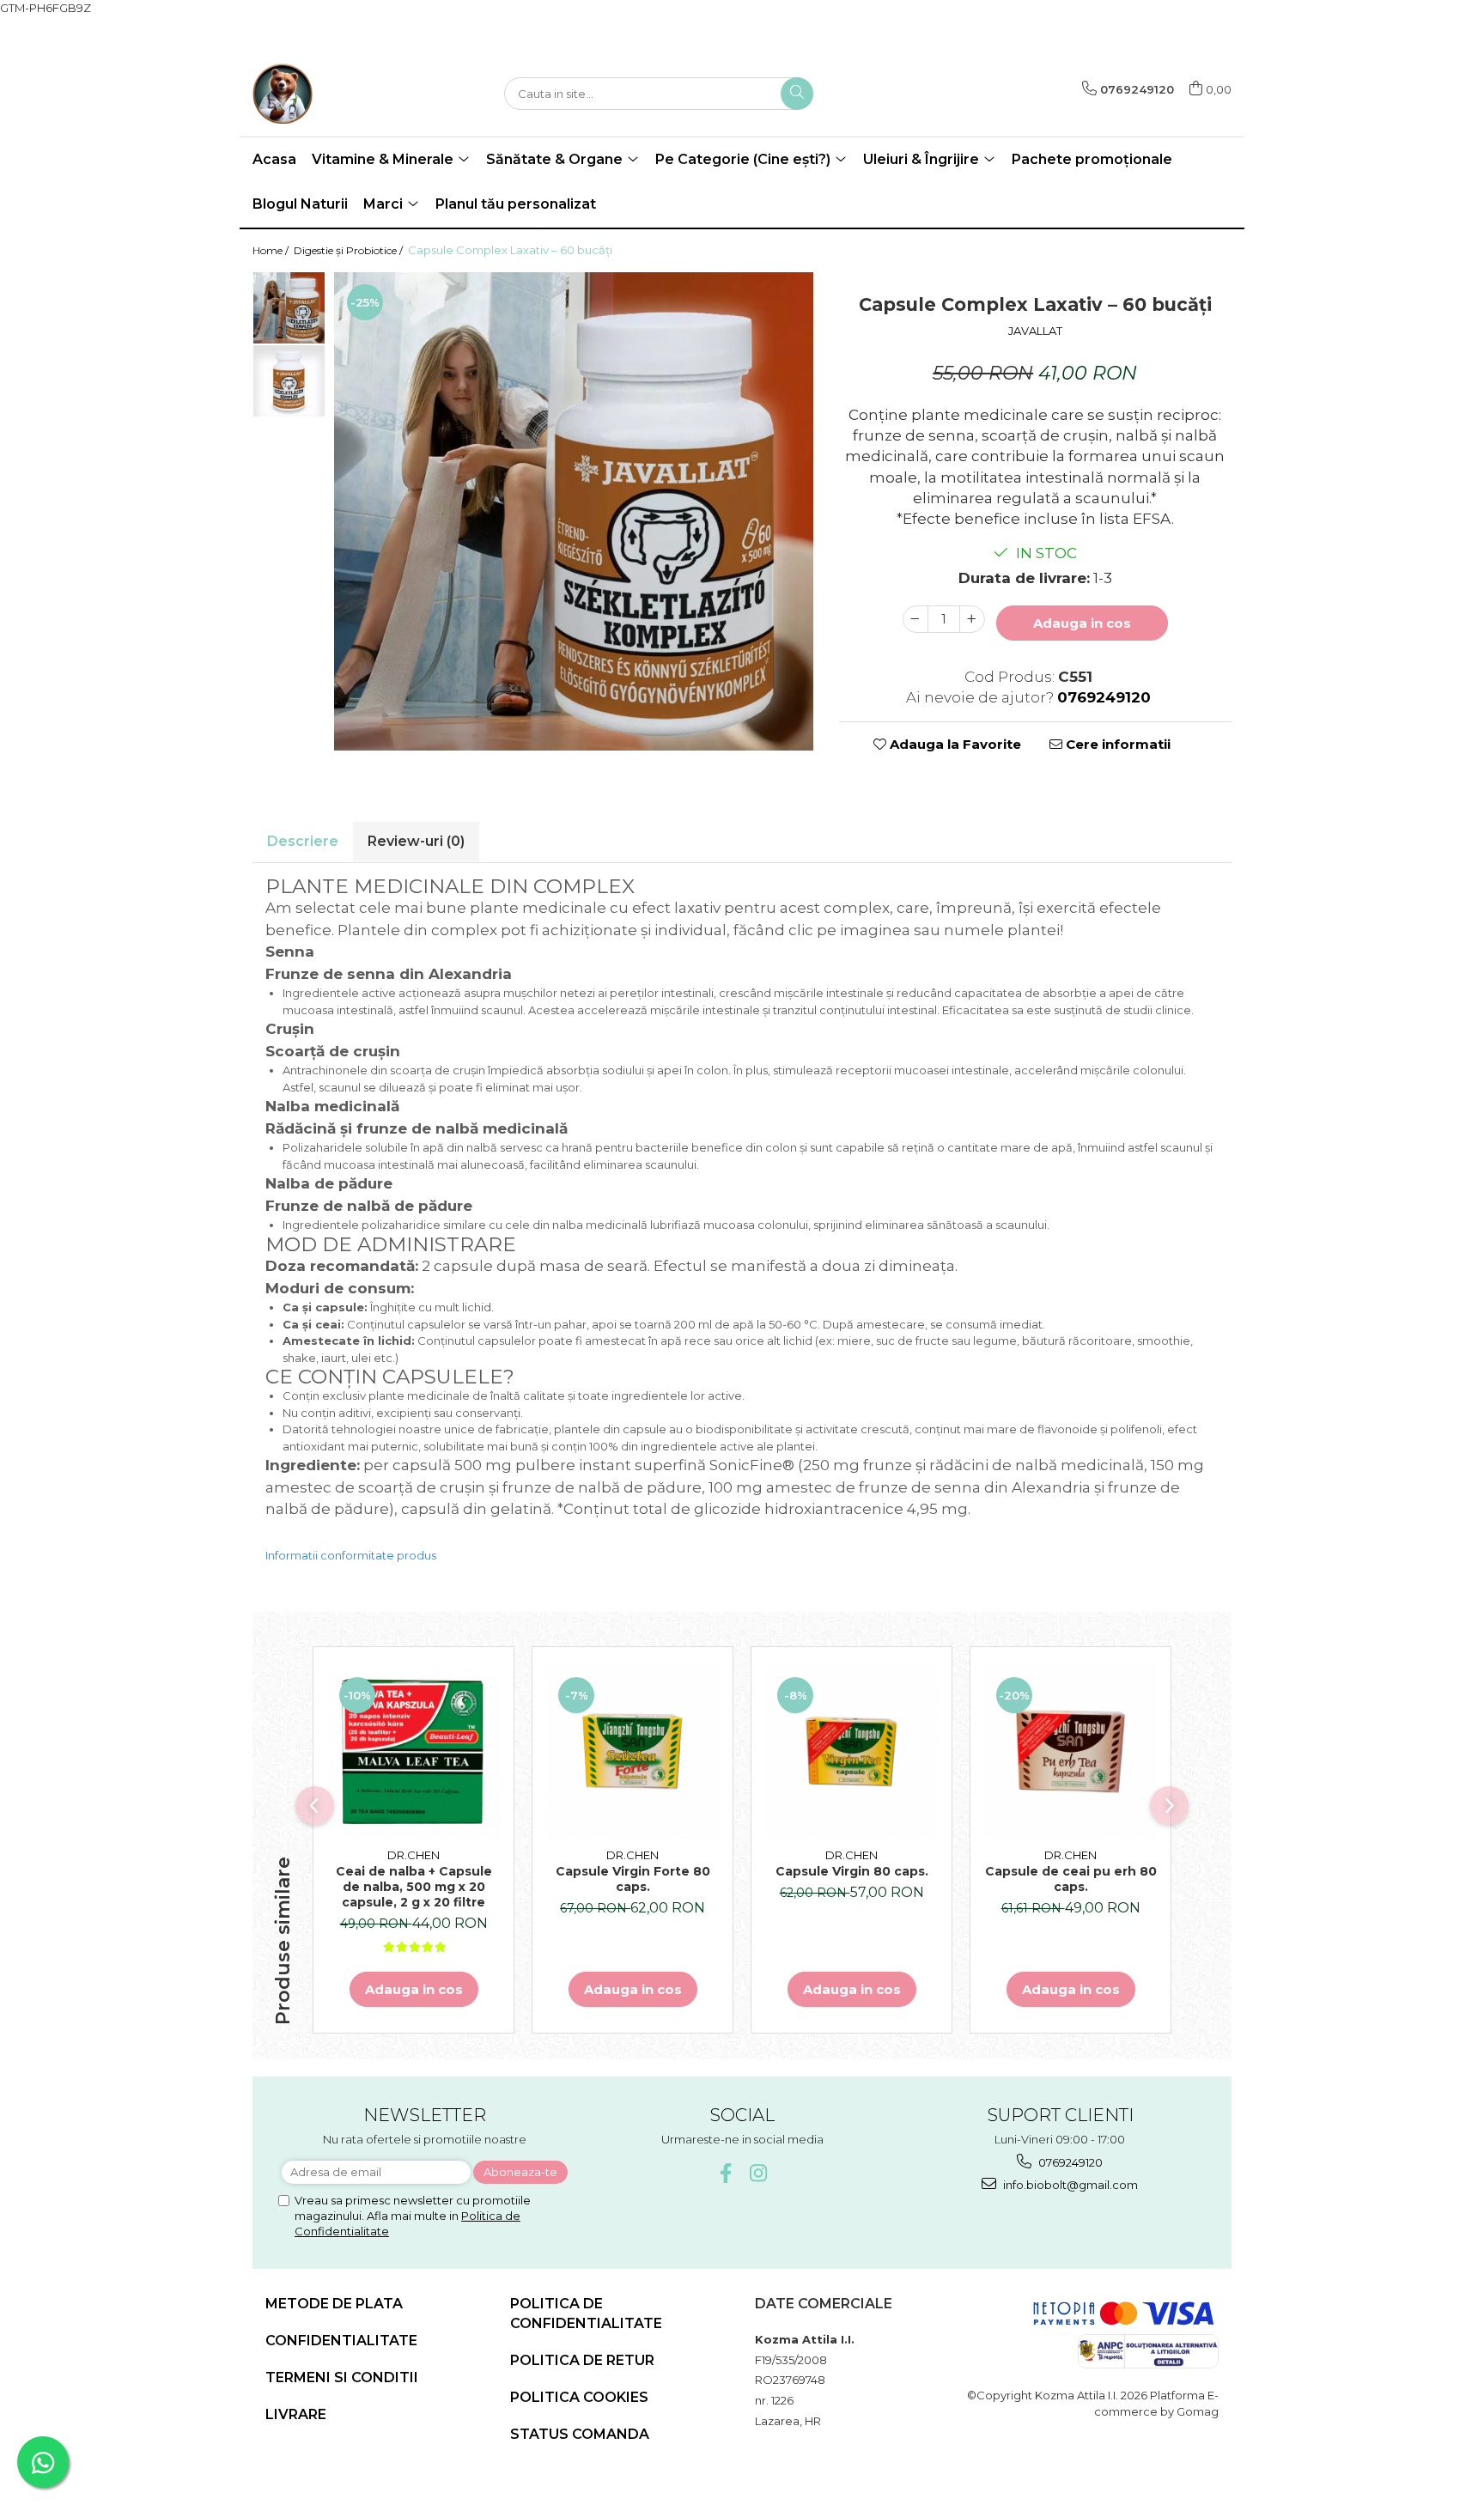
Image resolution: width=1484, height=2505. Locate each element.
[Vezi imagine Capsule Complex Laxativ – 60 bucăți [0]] (289, 308)
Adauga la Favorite (954, 744)
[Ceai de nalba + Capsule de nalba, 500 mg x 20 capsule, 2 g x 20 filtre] (414, 1751)
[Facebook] (726, 2173)
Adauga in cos (1082, 623)
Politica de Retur (582, 2360)
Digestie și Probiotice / (350, 250)
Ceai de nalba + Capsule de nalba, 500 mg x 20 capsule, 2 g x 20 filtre (414, 1887)
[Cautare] (797, 94)
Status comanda (580, 2434)
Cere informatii (1116, 744)
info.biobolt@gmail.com (1069, 2185)
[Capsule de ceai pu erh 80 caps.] (1070, 1751)
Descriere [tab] (303, 841)
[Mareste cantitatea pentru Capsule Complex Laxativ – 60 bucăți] (972, 619)
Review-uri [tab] (416, 841)
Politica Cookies (579, 2397)
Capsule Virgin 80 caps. (852, 1871)
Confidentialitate (341, 2341)
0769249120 (1069, 2162)
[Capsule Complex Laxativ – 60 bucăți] (574, 511)
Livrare (296, 2414)
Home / (272, 250)
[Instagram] (759, 2173)
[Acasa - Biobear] (338, 94)
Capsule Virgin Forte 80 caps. (633, 1879)
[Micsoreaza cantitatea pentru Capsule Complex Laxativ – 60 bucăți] (915, 619)
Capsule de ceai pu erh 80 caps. (1071, 1879)
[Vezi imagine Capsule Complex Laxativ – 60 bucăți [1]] (289, 381)
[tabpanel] (574, 511)
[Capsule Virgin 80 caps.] (851, 1751)
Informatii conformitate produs (351, 1555)
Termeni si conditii (342, 2377)
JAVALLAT (1035, 331)
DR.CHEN (414, 1855)
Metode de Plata (334, 2304)
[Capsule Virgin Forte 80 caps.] (633, 1751)
